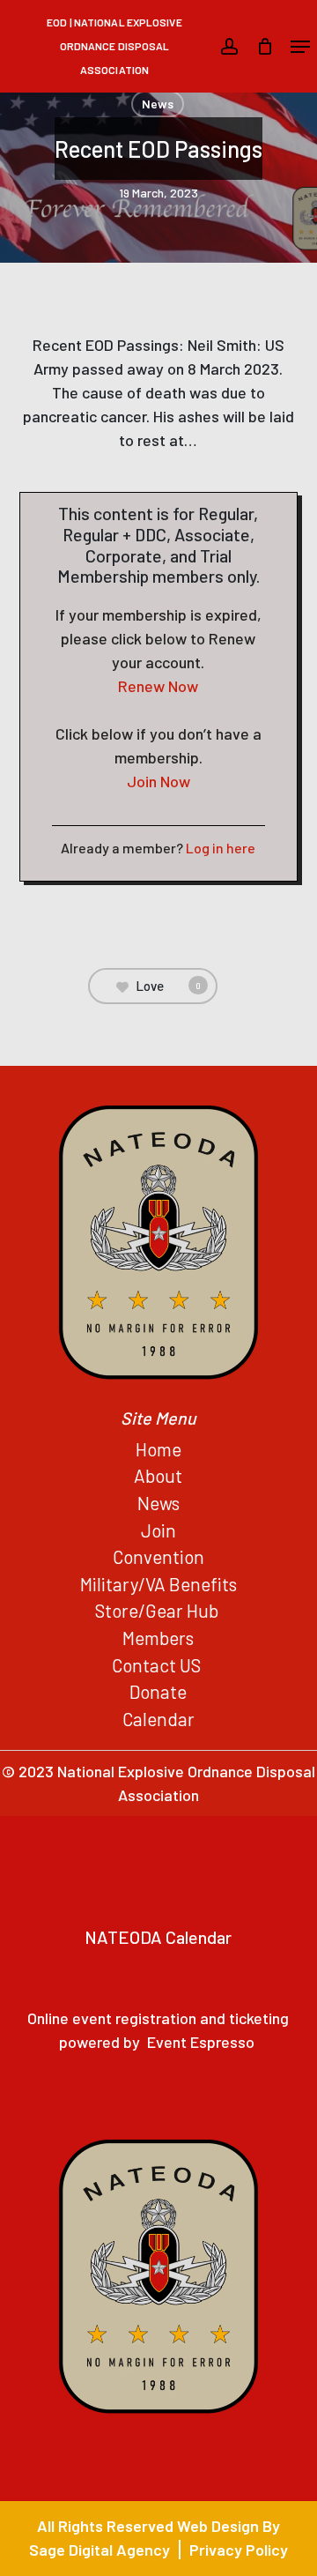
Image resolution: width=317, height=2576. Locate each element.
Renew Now (158, 686)
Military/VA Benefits (158, 1584)
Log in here (221, 848)
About (158, 1475)
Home (158, 1449)
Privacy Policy (239, 2550)
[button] (300, 47)
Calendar (158, 1719)
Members (158, 1638)
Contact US (158, 1665)
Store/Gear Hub (158, 1610)
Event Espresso (201, 2042)
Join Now (158, 781)
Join (158, 1530)
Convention (158, 1556)
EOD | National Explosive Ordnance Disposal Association (114, 46)
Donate (158, 1691)
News (158, 104)
